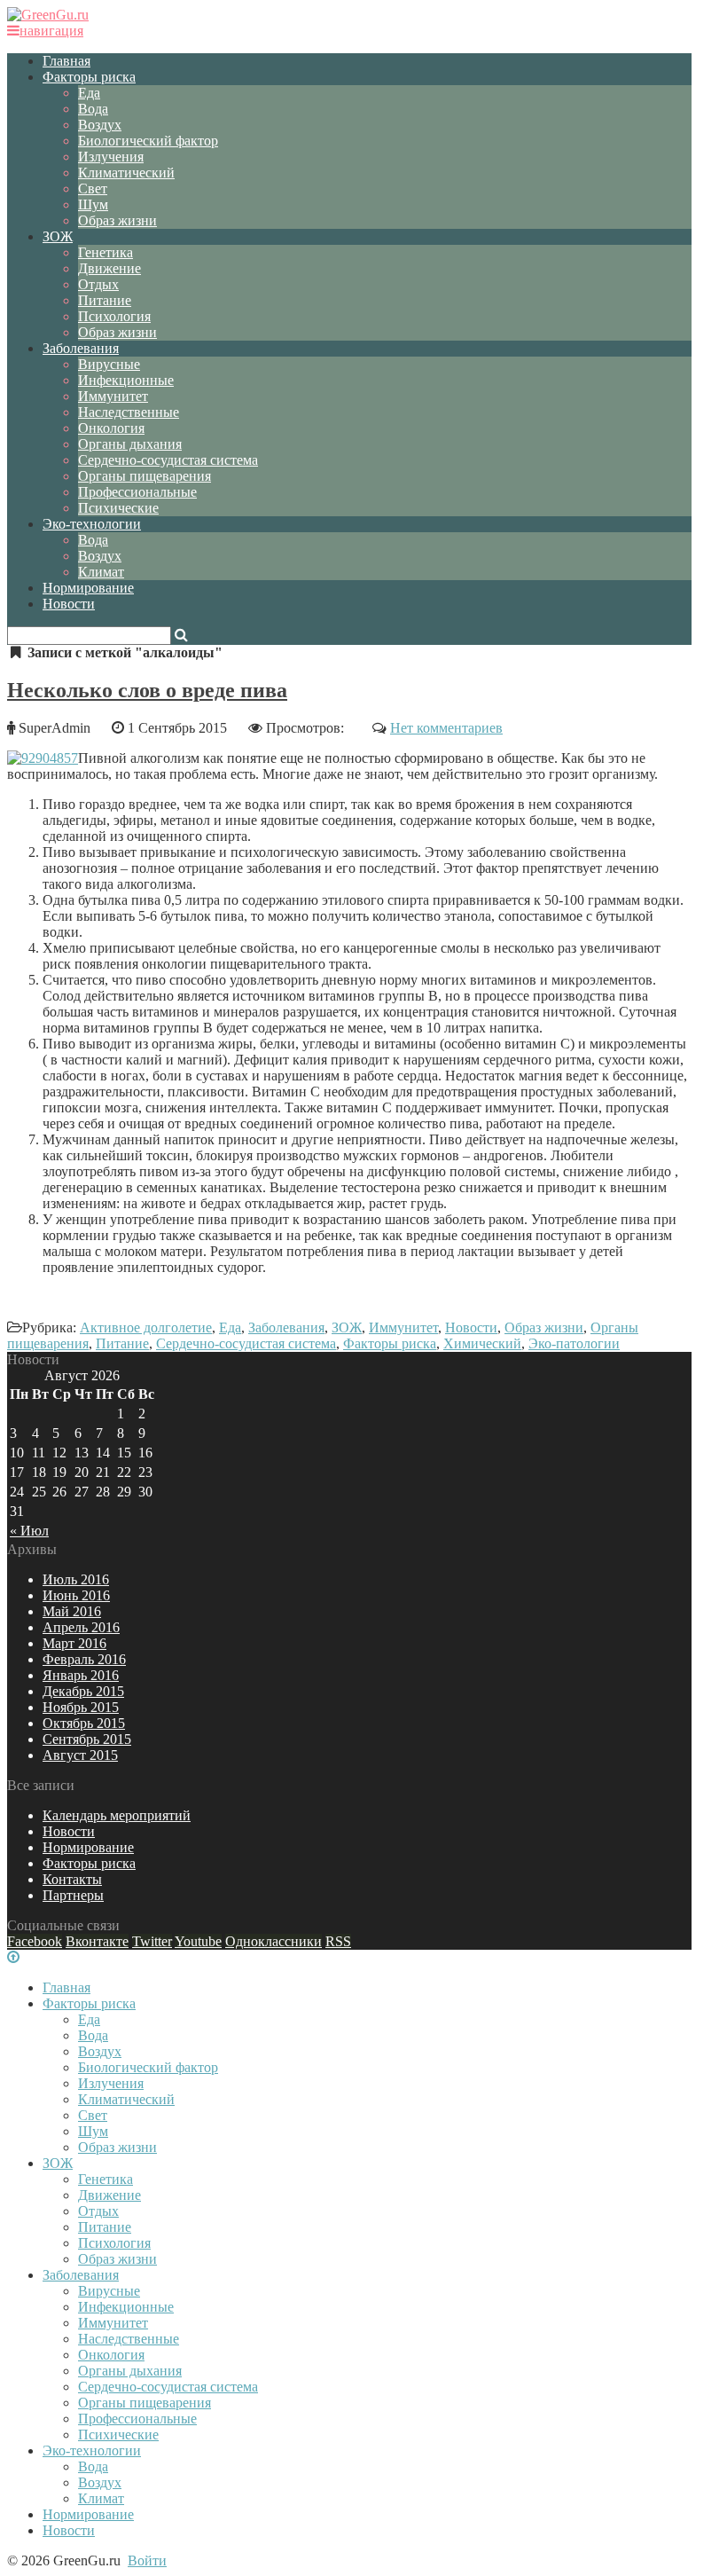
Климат (101, 572)
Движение (109, 268)
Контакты (72, 1879)
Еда (89, 93)
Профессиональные (137, 492)
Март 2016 (74, 1643)
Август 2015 (80, 1755)
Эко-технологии (92, 524)
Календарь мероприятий (117, 1815)
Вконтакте (97, 1941)
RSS (338, 1941)
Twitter (152, 1941)
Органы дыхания (130, 444)
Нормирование (88, 588)
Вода (93, 109)
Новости (69, 604)
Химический (482, 1343)
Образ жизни (117, 220)
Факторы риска (89, 77)
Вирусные (109, 364)
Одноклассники (274, 1941)
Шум (93, 204)
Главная (66, 61)
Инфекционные (126, 380)
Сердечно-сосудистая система (168, 460)
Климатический (126, 173)
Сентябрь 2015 (87, 1739)
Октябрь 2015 (84, 1723)
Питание (105, 300)
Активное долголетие (146, 1327)
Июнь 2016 (76, 1595)
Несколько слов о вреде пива (147, 690)
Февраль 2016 (84, 1659)
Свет (93, 188)
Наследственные (129, 412)
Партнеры (73, 1895)
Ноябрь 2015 (81, 1707)
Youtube (198, 1941)
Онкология (111, 428)
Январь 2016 (81, 1675)
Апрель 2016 (81, 1627)
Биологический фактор (148, 141)
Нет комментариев (446, 728)
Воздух (100, 125)
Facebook (35, 1941)
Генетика (106, 252)
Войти (147, 2560)
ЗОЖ (58, 236)
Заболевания (81, 348)
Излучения (111, 157)
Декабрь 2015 (83, 1691)
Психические (118, 508)
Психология (114, 316)
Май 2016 (72, 1611)
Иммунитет (113, 396)
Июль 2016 (76, 1579)
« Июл (29, 1531)
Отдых (98, 284)
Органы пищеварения (145, 476)
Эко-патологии (574, 1343)
